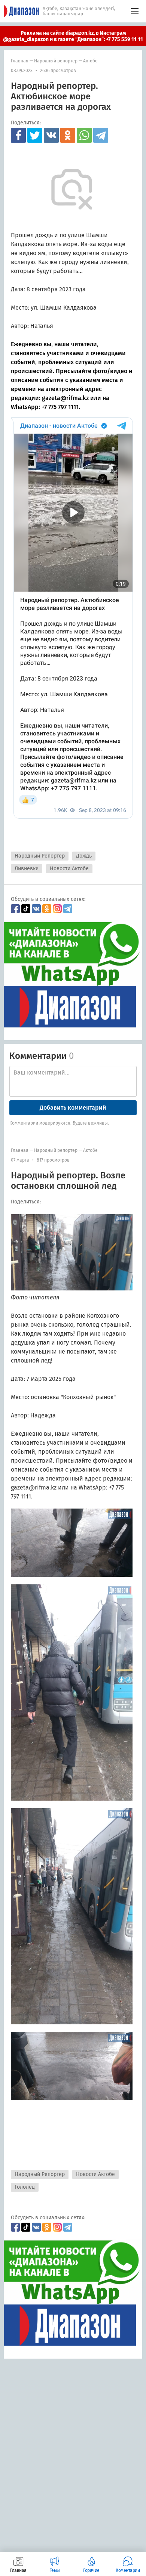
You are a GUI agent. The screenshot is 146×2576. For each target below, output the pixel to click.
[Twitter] (35, 135)
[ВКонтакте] (51, 135)
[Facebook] (18, 135)
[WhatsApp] (84, 135)
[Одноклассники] (68, 135)
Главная (20, 61)
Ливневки (27, 869)
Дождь (84, 856)
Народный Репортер (40, 856)
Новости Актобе (69, 869)
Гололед (25, 2187)
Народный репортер (56, 61)
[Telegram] (101, 135)
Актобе (90, 61)
